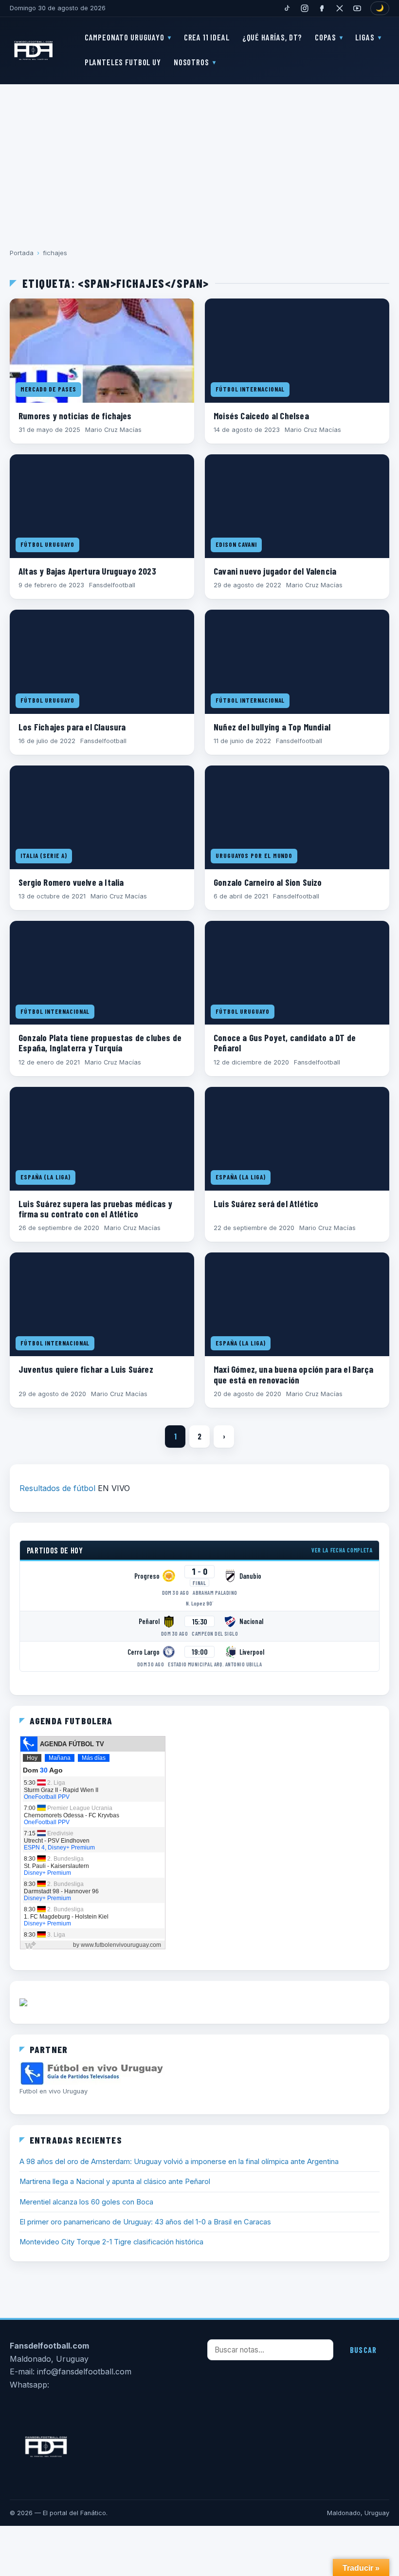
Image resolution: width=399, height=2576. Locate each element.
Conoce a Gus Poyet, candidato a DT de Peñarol (285, 1043)
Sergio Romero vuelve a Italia (71, 882)
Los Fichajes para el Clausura (72, 727)
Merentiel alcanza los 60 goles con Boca (86, 2202)
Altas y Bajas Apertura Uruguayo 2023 (87, 571)
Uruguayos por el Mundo (254, 856)
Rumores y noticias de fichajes (75, 416)
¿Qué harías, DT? (272, 37)
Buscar (363, 2350)
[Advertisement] (199, 159)
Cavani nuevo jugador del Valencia (275, 571)
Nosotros (191, 62)
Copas (325, 37)
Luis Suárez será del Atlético (266, 1204)
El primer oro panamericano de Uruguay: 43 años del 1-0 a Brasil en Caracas (145, 2222)
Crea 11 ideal (207, 37)
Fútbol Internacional (250, 389)
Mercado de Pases (48, 389)
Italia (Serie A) (44, 856)
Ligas (365, 37)
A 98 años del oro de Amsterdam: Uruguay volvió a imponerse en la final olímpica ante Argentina (179, 2162)
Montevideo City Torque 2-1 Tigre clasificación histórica (111, 2242)
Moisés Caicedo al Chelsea (261, 416)
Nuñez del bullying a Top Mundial (272, 727)
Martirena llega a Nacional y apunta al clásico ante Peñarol (115, 2182)
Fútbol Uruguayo (47, 544)
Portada (22, 253)
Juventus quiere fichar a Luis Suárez (86, 1369)
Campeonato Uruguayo (125, 37)
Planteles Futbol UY (123, 62)
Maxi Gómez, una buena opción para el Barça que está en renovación (293, 1374)
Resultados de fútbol (57, 1488)
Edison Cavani (236, 544)
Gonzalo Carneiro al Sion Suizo (268, 882)
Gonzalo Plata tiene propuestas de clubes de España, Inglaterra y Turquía (100, 1043)
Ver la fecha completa (342, 1550)
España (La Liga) (45, 1177)
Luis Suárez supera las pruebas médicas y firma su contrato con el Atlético (96, 1209)
